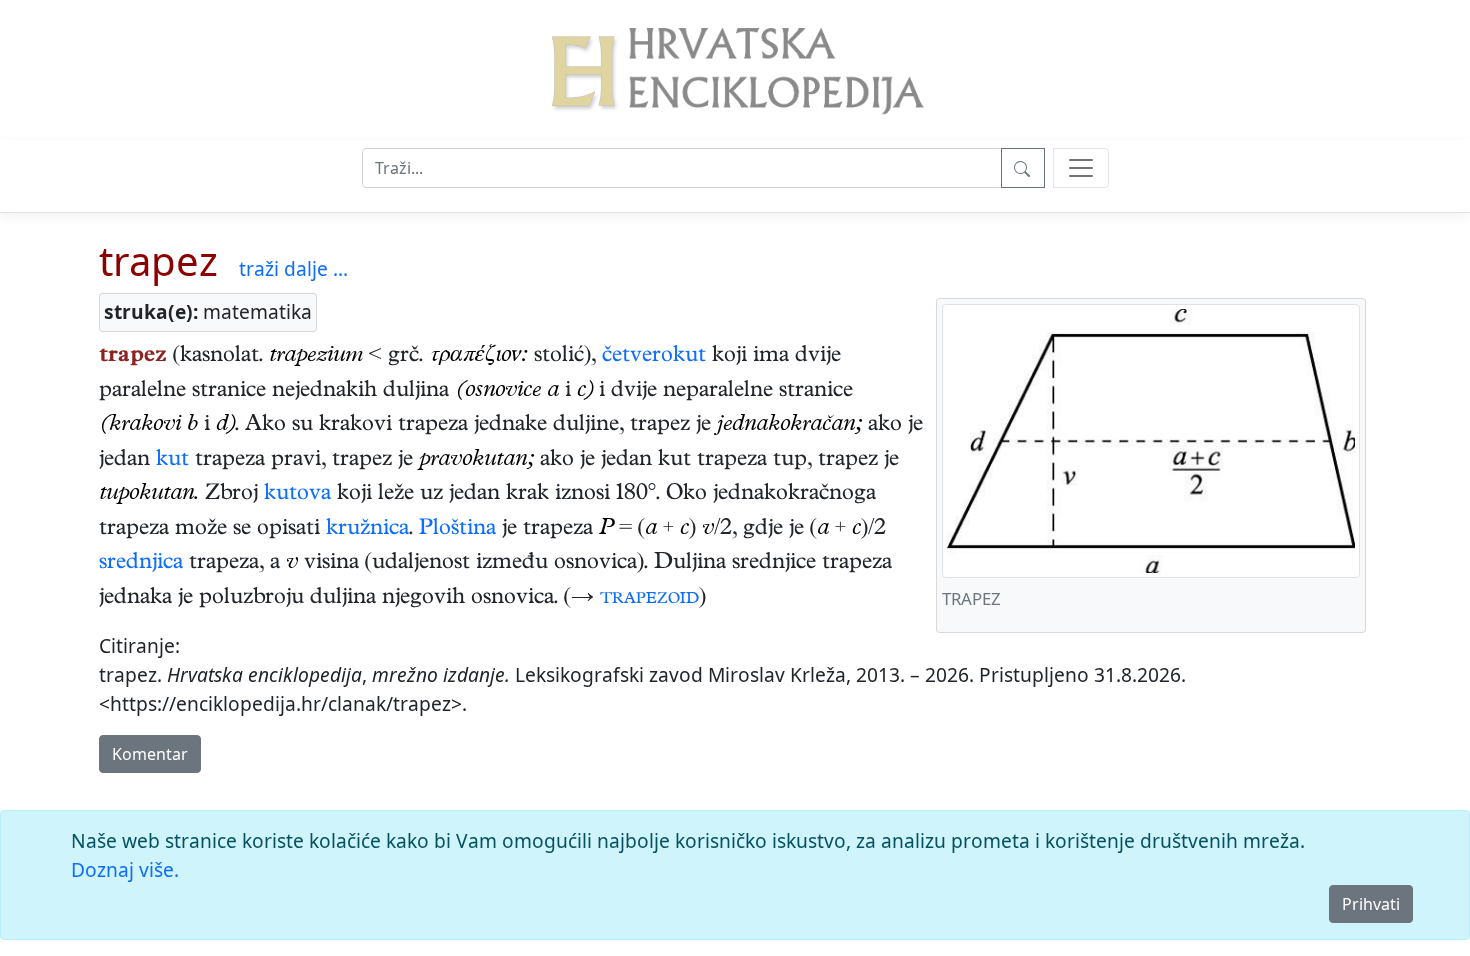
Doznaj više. (125, 869)
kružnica (367, 530)
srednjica (141, 564)
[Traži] (1023, 168)
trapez (158, 260)
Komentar (150, 754)
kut (172, 461)
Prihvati (1371, 904)
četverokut (654, 357)
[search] (1081, 168)
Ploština (457, 530)
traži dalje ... (293, 268)
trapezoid (649, 599)
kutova (297, 495)
